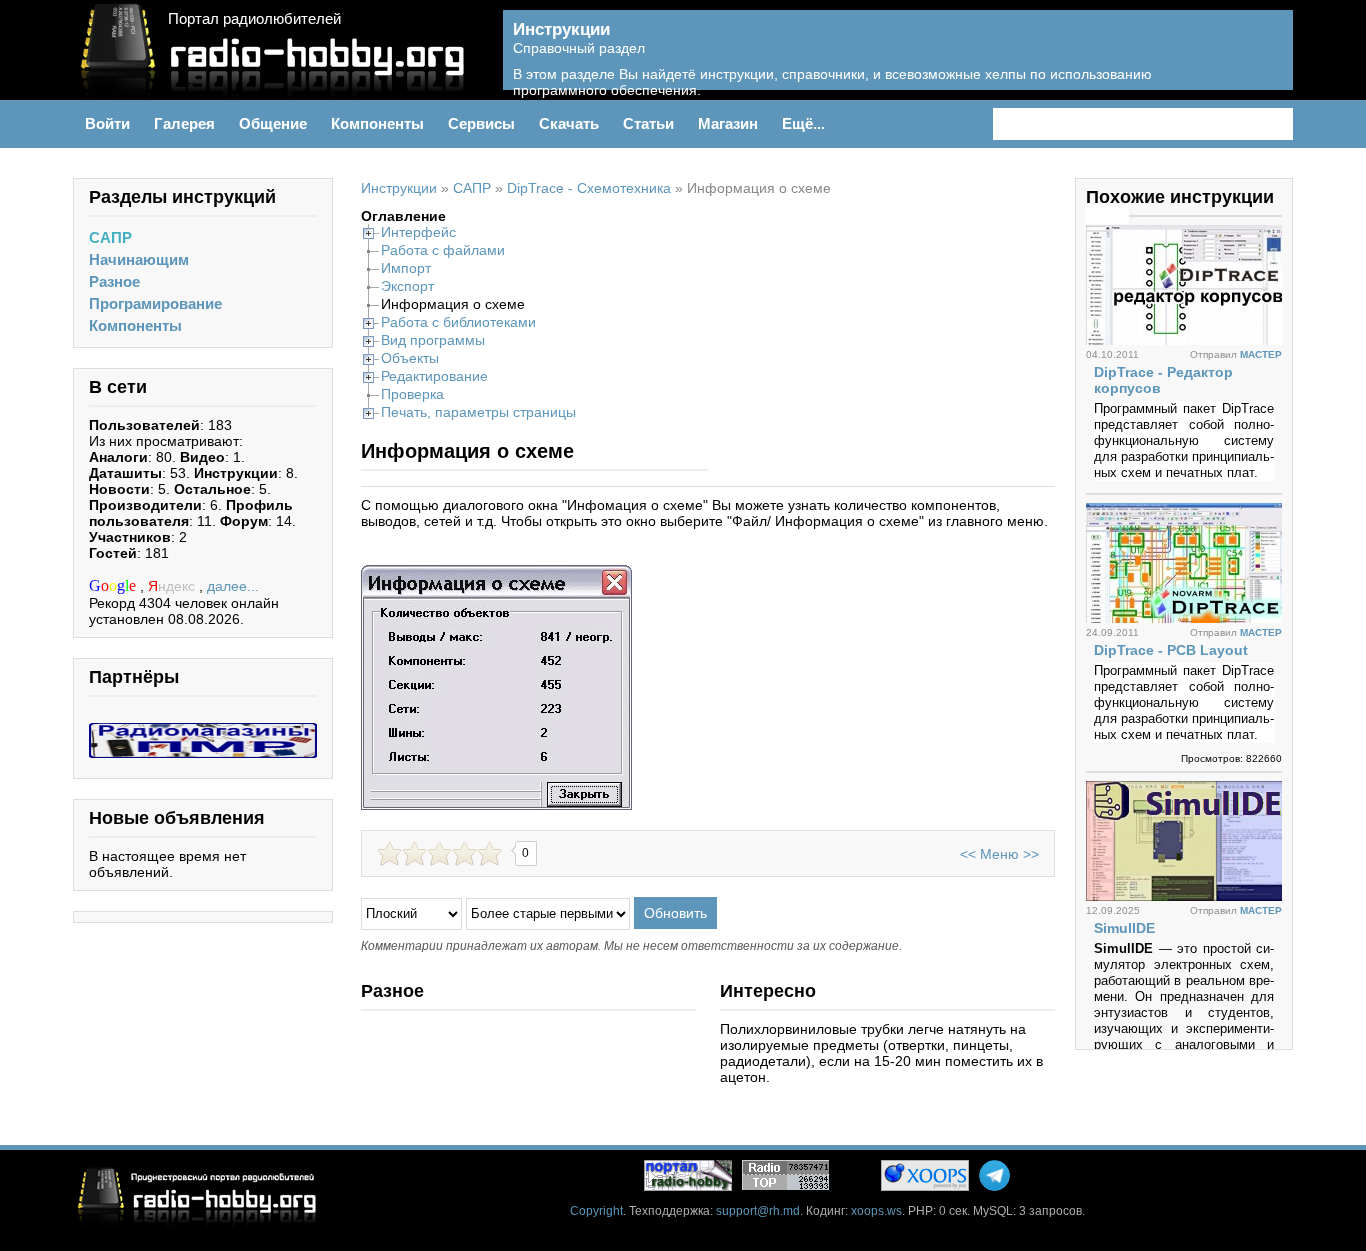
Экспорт (407, 286)
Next (1118, 214)
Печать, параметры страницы (478, 412)
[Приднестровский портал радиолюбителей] (688, 1175)
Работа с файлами (443, 250)
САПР (110, 237)
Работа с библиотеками (458, 322)
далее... (233, 586)
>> (1031, 854)
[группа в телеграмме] (994, 1175)
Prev (1096, 214)
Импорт (406, 268)
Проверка (412, 394)
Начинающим (139, 259)
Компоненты (135, 325)
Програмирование (155, 303)
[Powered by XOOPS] (925, 1175)
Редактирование (434, 376)
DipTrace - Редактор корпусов (1163, 380)
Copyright (596, 1211)
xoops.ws (876, 1211)
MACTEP (1261, 354)
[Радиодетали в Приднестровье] (203, 731)
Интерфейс (418, 232)
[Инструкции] (1263, 61)
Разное (114, 281)
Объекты (410, 358)
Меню (999, 854)
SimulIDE (1124, 928)
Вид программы (433, 340)
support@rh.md (758, 1211)
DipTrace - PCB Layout (1171, 650)
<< (968, 854)
